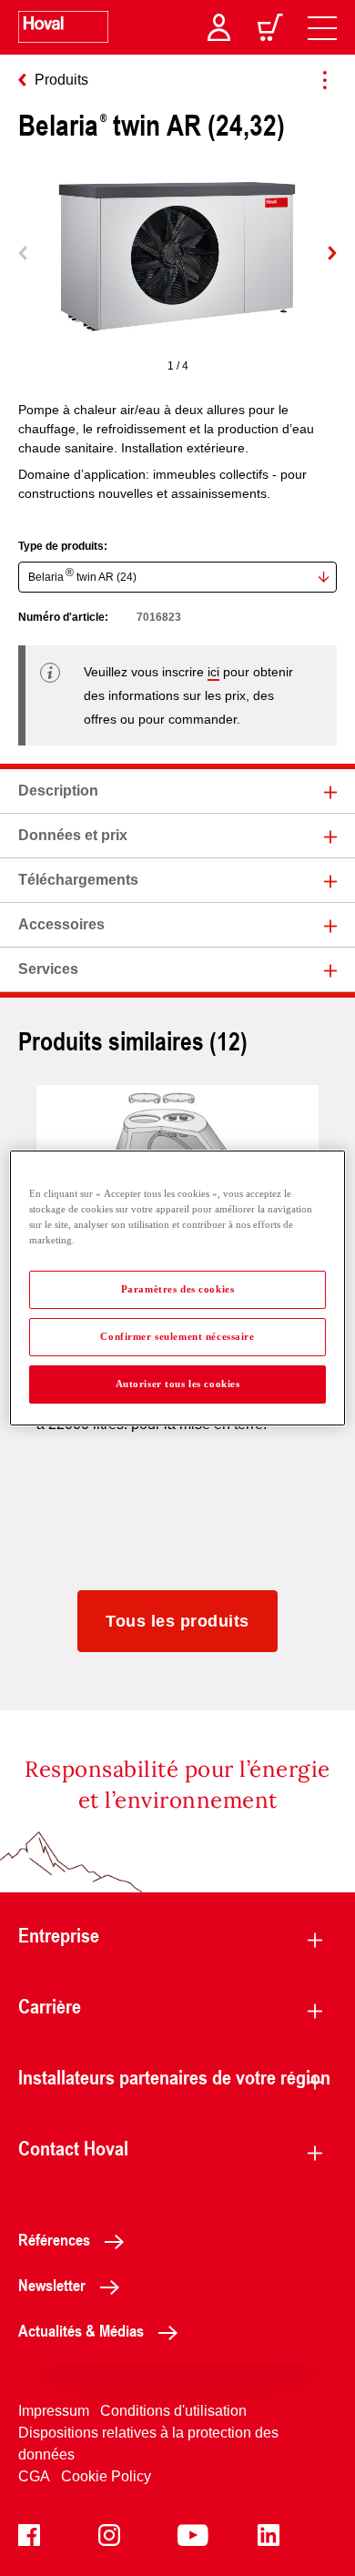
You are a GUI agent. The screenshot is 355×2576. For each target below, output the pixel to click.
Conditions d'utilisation (173, 2411)
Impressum (54, 2411)
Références (54, 2239)
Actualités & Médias (81, 2330)
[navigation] (322, 27)
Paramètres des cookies (178, 1289)
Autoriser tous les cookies (178, 1384)
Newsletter (52, 2285)
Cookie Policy (106, 2476)
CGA (34, 2476)
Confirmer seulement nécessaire (177, 1336)
